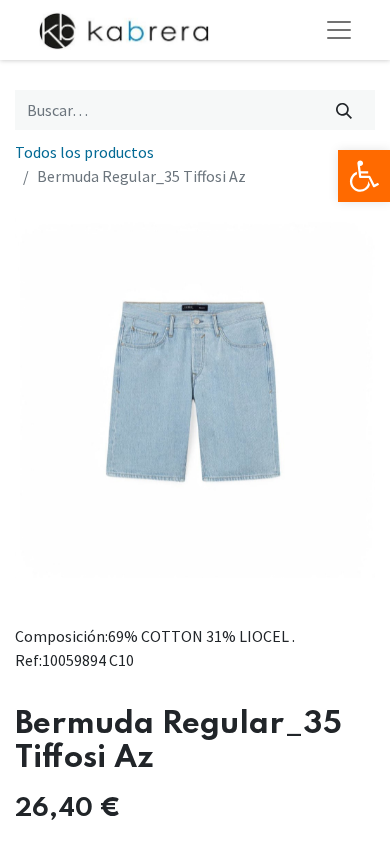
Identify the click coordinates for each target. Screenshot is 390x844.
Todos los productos (84, 152)
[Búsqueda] (344, 110)
